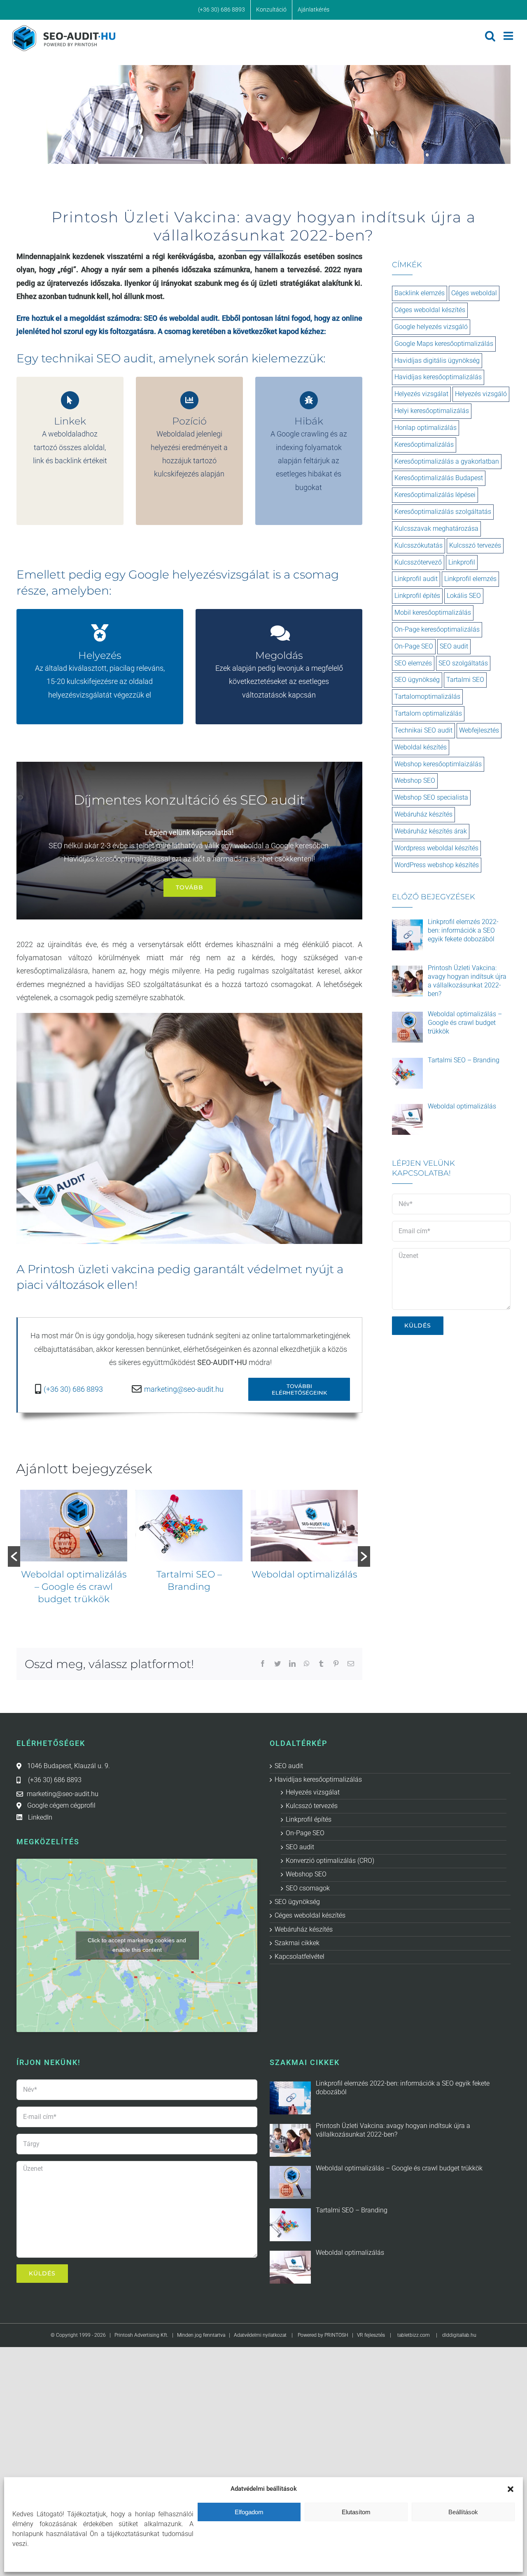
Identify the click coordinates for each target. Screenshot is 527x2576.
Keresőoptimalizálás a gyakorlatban (447, 461)
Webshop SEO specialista (431, 797)
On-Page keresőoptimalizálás (437, 629)
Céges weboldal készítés (430, 310)
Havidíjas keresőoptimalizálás (438, 377)
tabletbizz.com (414, 2335)
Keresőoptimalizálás (424, 444)
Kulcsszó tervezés (475, 545)
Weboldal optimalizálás (189, 1574)
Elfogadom (249, 2512)
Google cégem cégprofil (61, 1805)
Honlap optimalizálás (426, 428)
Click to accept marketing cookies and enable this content (137, 1945)
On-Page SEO (414, 646)
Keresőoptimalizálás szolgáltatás (443, 512)
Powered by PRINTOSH (323, 2335)
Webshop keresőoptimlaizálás (438, 764)
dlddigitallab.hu (459, 2335)
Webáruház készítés (423, 814)
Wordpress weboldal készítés (436, 848)
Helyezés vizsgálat (421, 394)
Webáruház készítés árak (431, 831)
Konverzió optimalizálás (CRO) (330, 1861)
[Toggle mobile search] (490, 36)
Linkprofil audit (416, 579)
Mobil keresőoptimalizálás (433, 612)
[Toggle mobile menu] (509, 36)
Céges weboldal (474, 293)
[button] (511, 2489)
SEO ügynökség (417, 680)
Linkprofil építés (417, 596)
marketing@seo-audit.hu (184, 1389)
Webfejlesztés (479, 730)
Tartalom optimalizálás (428, 713)
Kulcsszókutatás (419, 545)
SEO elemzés (413, 663)
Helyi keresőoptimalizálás (432, 411)
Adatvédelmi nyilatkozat (260, 2335)
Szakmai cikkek (297, 1943)
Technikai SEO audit (423, 730)
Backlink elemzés (420, 293)
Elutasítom (356, 2512)
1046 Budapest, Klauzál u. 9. (69, 1766)
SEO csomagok (308, 1888)
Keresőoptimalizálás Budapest (439, 478)
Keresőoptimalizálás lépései (435, 495)
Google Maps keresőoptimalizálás (444, 344)
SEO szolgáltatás (463, 663)
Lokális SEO (464, 596)
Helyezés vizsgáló (481, 394)
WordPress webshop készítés (437, 865)
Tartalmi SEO (465, 680)
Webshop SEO (415, 780)
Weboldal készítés (421, 747)
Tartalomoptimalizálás (304, 1574)
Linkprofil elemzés (470, 579)
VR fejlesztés (371, 2335)
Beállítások (463, 2512)
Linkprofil (462, 562)
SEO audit (454, 646)
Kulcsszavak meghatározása (436, 528)
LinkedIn (40, 1817)
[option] (74, 1544)
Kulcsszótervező (418, 562)
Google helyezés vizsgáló (431, 327)
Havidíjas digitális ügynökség (437, 360)
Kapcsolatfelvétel (300, 1956)
